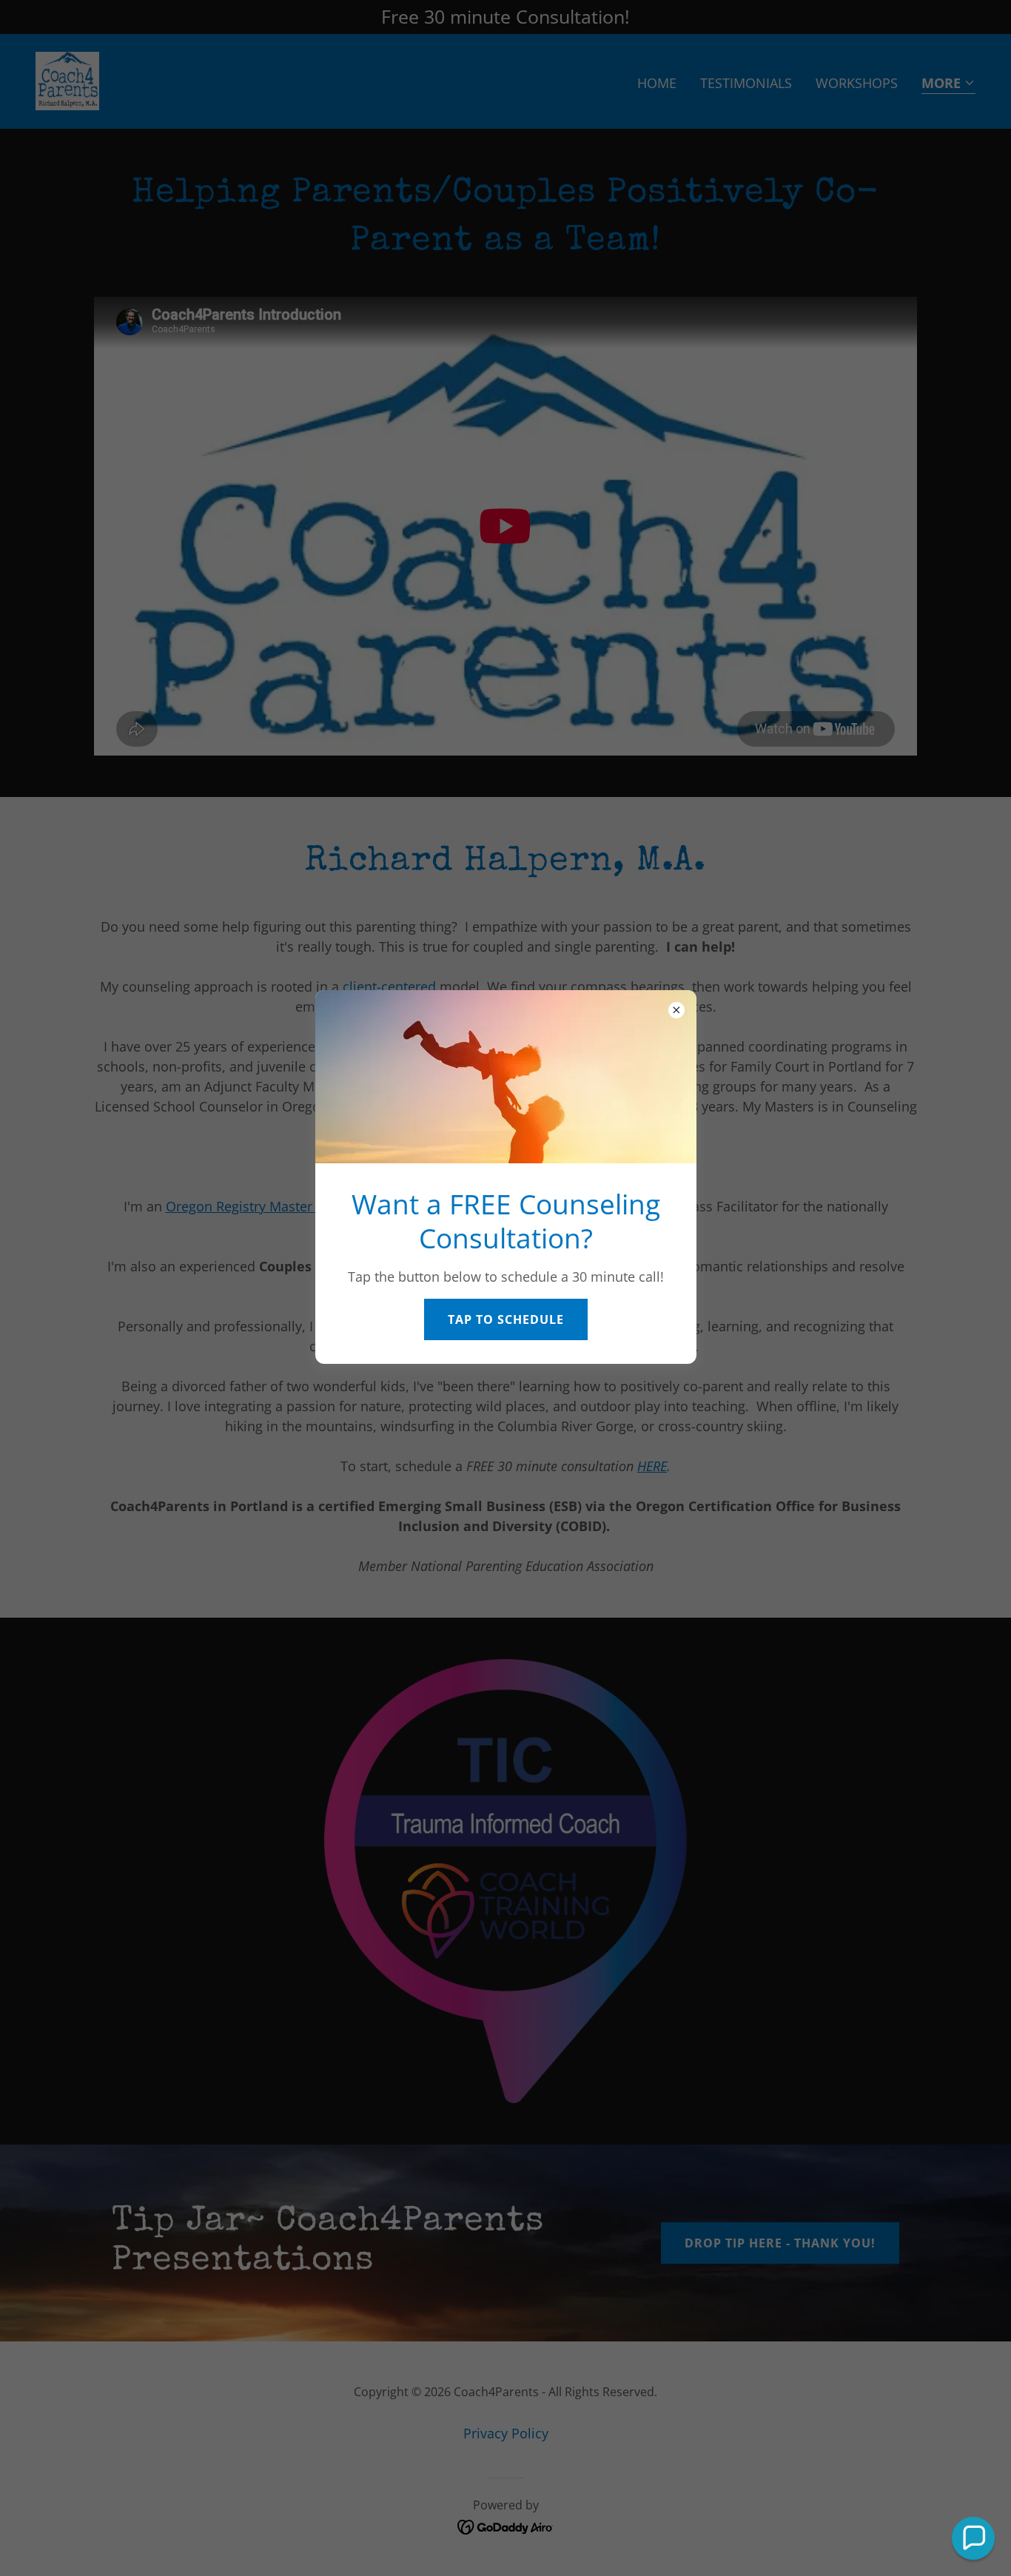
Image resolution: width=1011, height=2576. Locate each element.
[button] (973, 2538)
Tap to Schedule (506, 1319)
